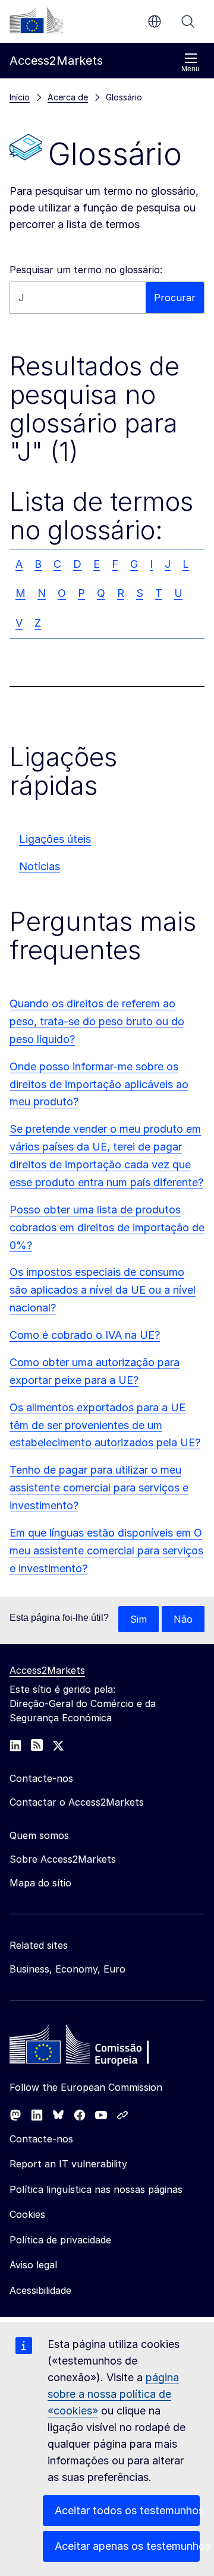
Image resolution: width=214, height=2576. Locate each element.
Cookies (27, 2214)
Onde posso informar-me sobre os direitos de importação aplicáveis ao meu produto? (99, 1084)
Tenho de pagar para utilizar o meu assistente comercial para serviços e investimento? (99, 1488)
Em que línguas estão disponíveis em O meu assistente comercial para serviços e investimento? (106, 1551)
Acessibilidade (40, 2290)
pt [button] (155, 21)
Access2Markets (47, 1670)
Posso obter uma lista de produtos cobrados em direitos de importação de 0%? (107, 1227)
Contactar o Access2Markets (77, 1802)
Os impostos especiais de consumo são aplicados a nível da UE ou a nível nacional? (103, 1290)
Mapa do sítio (40, 1883)
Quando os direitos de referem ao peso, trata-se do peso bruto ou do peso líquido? (97, 1021)
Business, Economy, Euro (67, 1969)
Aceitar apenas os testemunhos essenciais (127, 2546)
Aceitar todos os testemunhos (127, 2510)
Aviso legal (33, 2265)
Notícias (40, 866)
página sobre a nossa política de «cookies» (113, 2394)
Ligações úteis (55, 839)
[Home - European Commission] (96, 2047)
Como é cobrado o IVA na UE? (85, 1335)
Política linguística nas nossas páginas (96, 2189)
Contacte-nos (41, 2139)
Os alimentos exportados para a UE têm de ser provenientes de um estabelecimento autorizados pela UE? (105, 1425)
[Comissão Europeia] (36, 20)
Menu (191, 69)
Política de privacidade (60, 2240)
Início (20, 97)
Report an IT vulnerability (68, 2164)
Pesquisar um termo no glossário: (86, 270)
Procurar (188, 21)
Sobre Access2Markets (63, 1859)
